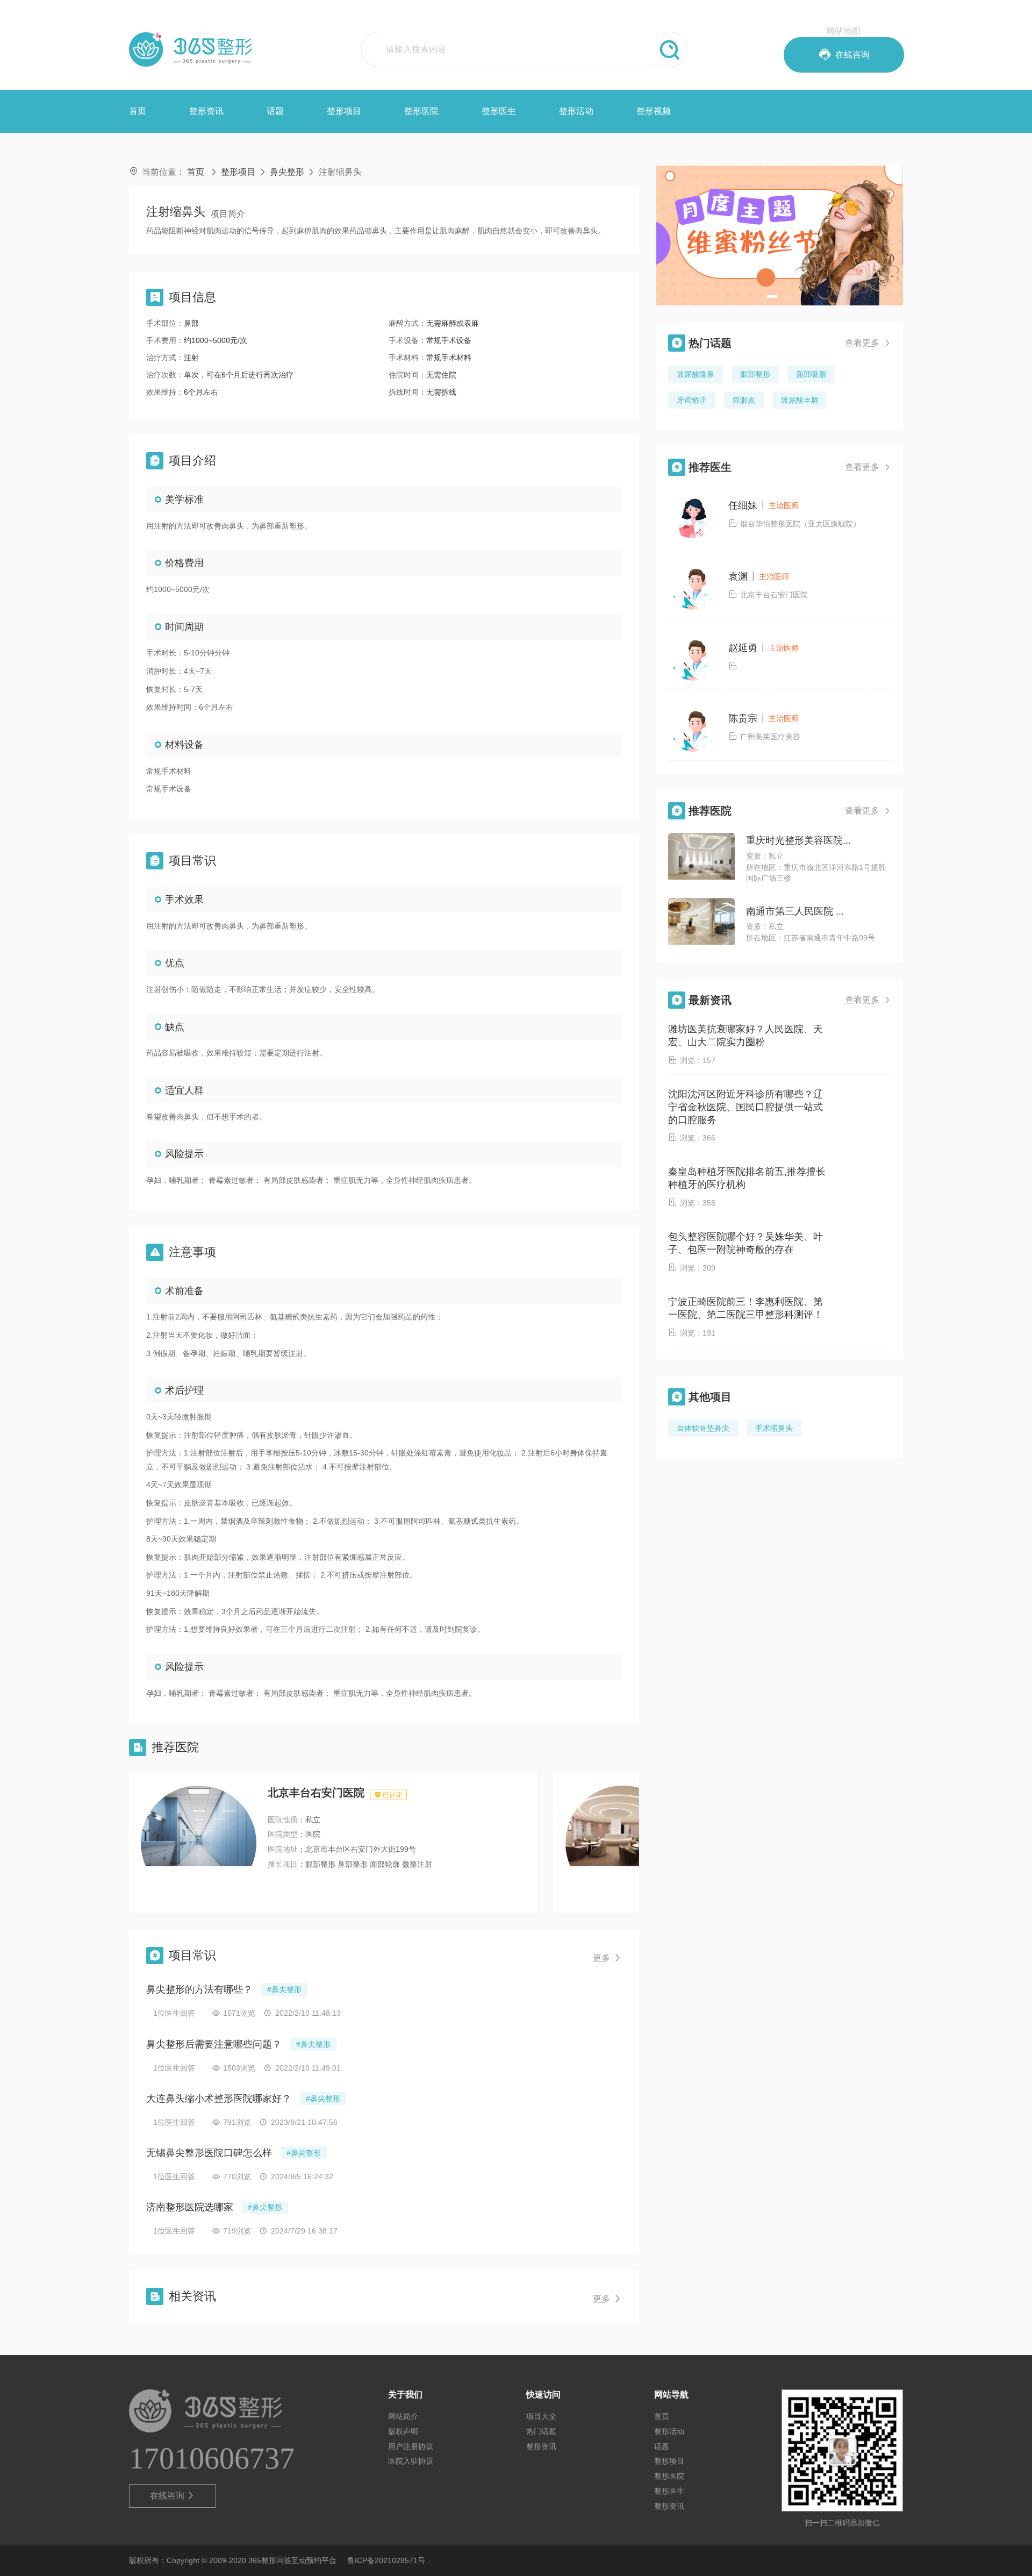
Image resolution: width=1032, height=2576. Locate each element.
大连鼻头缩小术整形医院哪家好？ (219, 2099)
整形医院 (421, 111)
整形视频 (654, 111)
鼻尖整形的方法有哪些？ (199, 1989)
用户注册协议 (411, 2446)
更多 (607, 1958)
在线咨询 (173, 2496)
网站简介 (403, 2416)
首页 (138, 111)
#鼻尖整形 (284, 1989)
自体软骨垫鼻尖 (703, 1428)
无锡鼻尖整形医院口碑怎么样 (209, 2153)
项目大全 (541, 2416)
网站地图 (843, 31)
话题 (275, 111)
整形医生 (499, 111)
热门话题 (541, 2431)
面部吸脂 (811, 374)
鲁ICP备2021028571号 (386, 2560)
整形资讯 (206, 111)
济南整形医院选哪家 (190, 2207)
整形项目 (344, 111)
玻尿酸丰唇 (800, 400)
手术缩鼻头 (774, 1428)
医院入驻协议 (411, 2461)
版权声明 (403, 2431)
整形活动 (576, 111)
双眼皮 (744, 400)
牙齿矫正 (692, 400)
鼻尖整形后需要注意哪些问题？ (214, 2044)
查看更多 (868, 343)
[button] (772, 297)
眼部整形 (755, 374)
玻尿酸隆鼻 (696, 374)
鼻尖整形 (287, 172)
